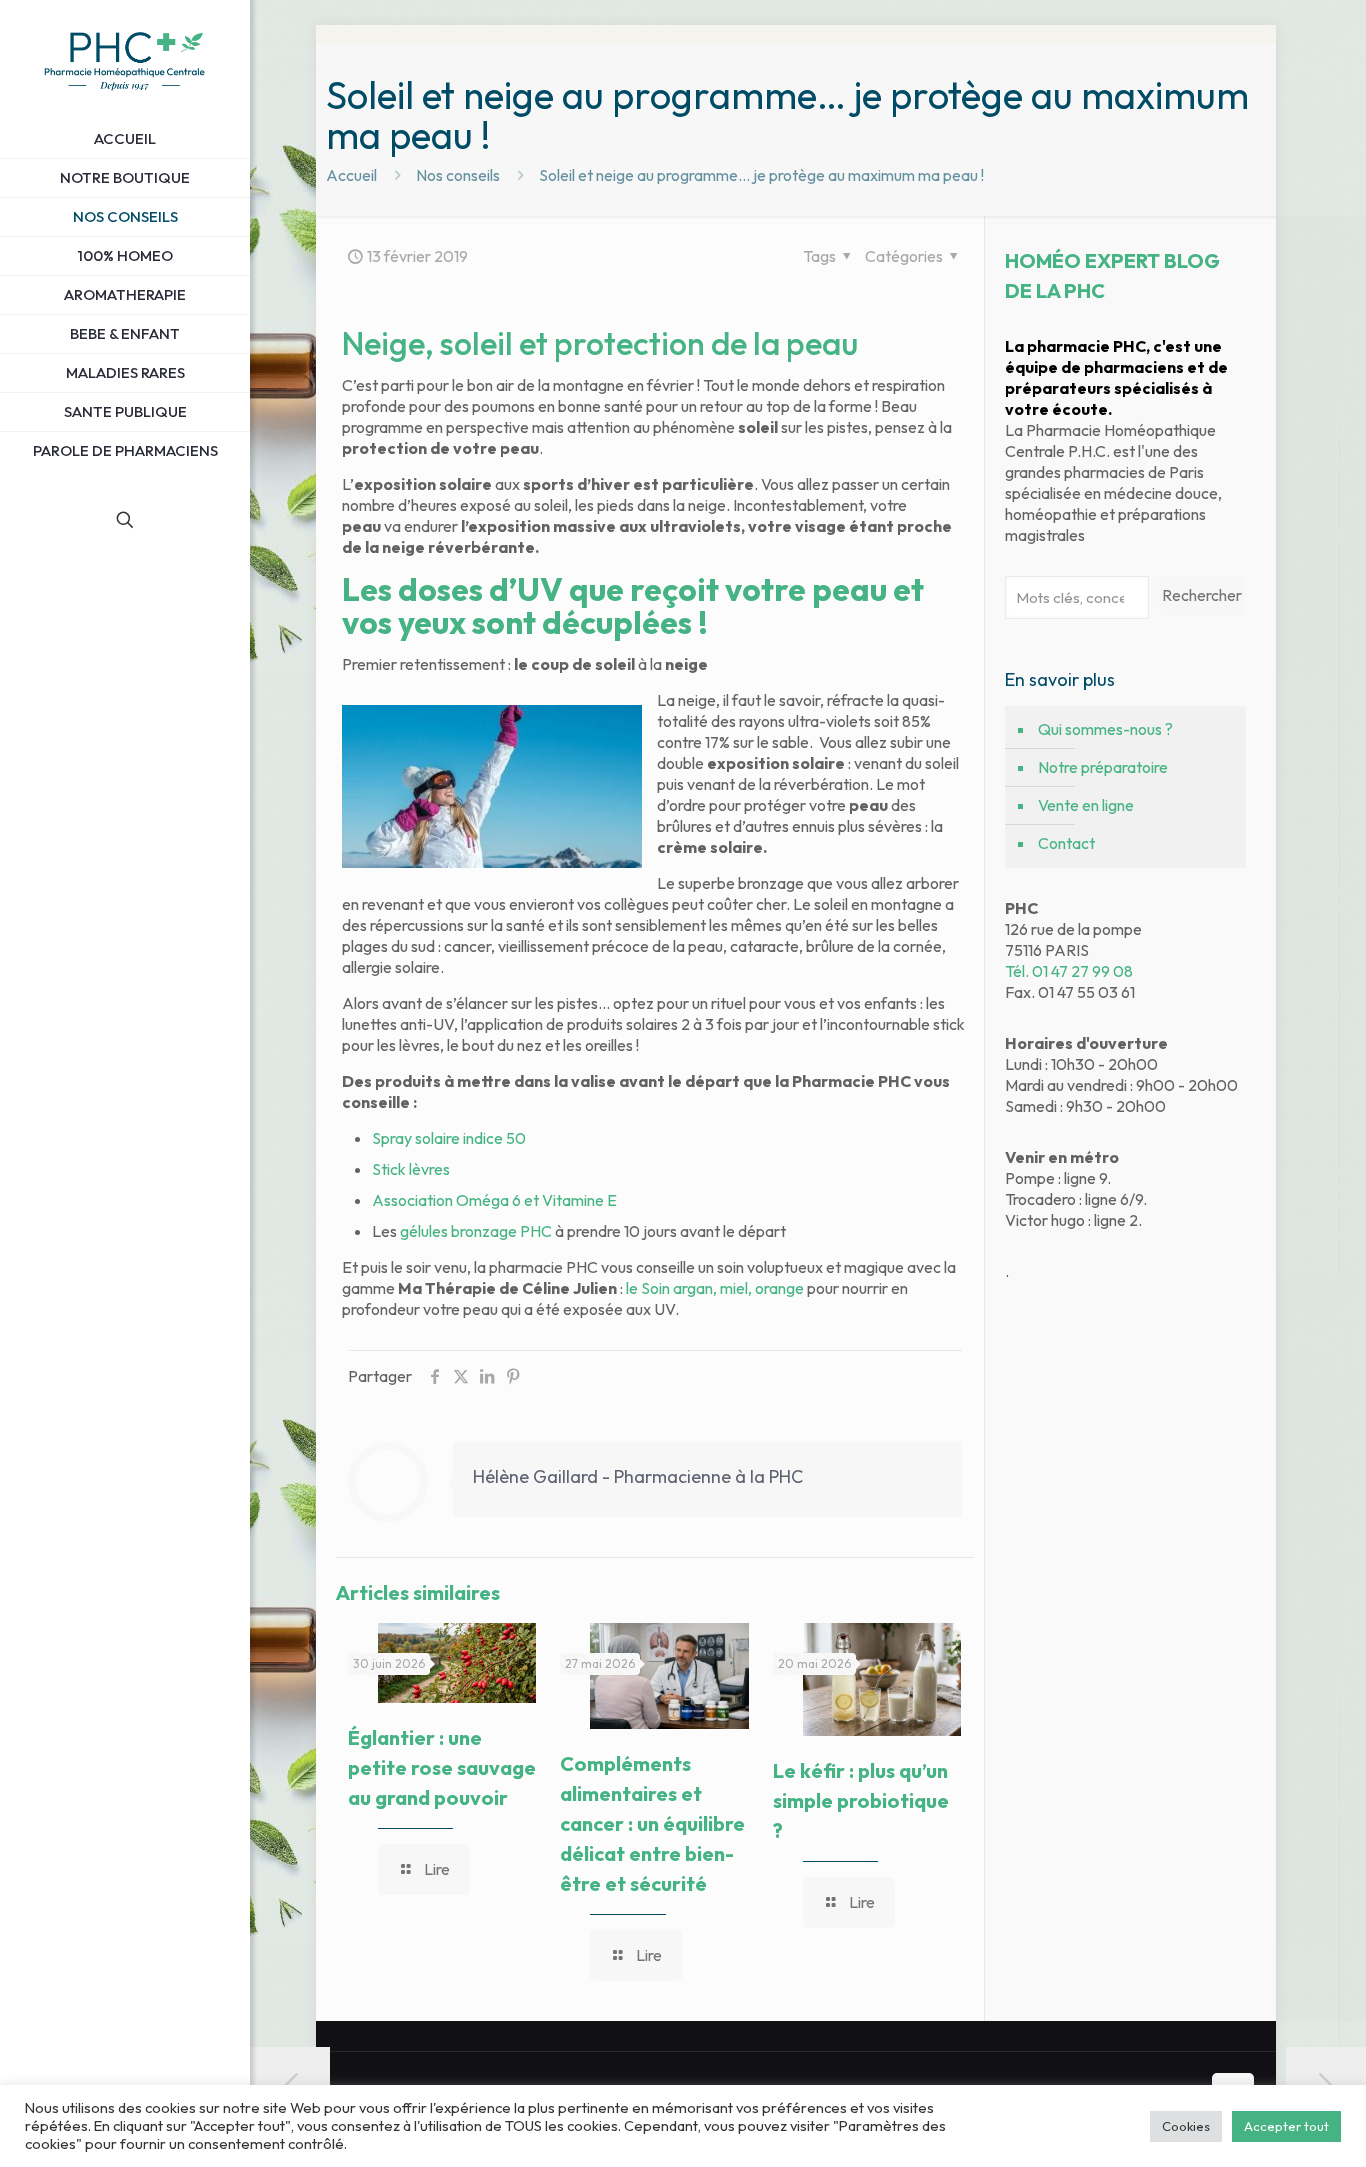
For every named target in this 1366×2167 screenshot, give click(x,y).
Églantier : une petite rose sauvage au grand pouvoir (442, 1767)
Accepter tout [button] (1286, 2126)
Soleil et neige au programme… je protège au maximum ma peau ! (761, 175)
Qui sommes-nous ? (1105, 729)
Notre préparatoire (1103, 767)
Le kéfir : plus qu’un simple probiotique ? (861, 1800)
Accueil (351, 175)
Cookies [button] (1186, 2126)
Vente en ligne (1086, 805)
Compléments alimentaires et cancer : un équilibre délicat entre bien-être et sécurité (652, 1823)
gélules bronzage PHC (476, 1231)
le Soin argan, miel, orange (715, 1288)
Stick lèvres (411, 1169)
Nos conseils (458, 175)
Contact (1066, 843)
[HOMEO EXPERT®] (125, 60)
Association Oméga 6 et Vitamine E (494, 1200)
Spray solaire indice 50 (449, 1138)
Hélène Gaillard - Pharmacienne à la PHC (638, 1476)
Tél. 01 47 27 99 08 (1069, 971)
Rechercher (1202, 595)
